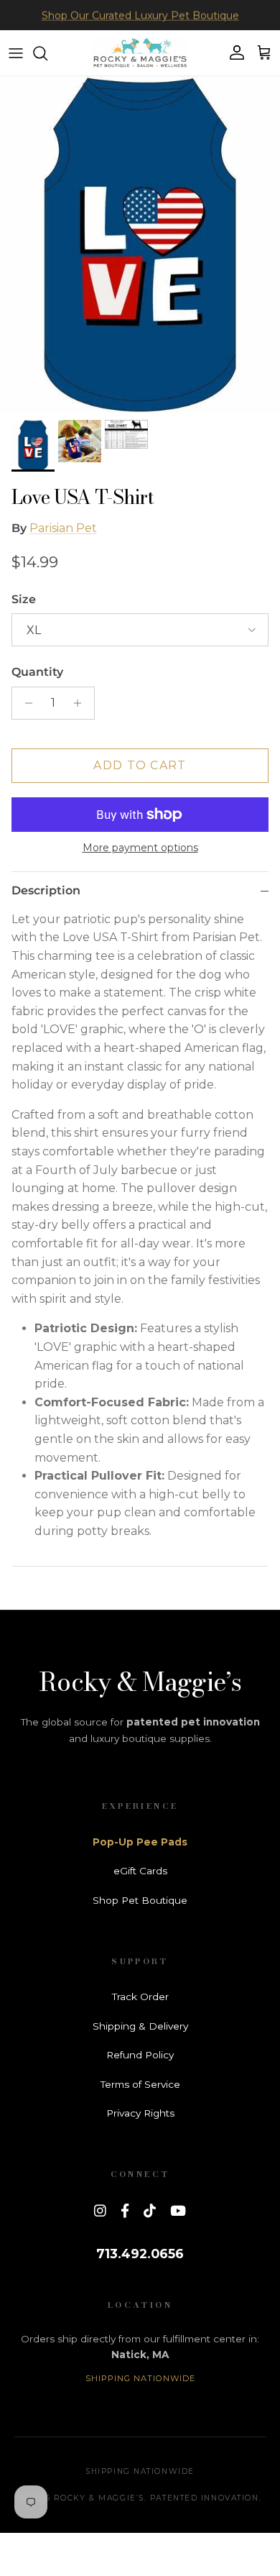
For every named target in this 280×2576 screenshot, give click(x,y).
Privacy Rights (140, 2113)
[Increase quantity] (81, 703)
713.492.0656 (140, 2254)
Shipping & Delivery (140, 2026)
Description (46, 890)
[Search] (47, 53)
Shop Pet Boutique (140, 1900)
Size (24, 599)
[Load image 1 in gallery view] (140, 244)
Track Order (140, 1997)
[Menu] (16, 53)
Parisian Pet (63, 528)
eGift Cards (140, 1871)
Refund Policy (140, 2055)
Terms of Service (140, 2084)
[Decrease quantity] (25, 703)
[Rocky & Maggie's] (140, 53)
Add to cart (140, 765)
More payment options (140, 848)
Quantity (37, 672)
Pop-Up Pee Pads (140, 1842)
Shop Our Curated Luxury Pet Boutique (140, 15)
